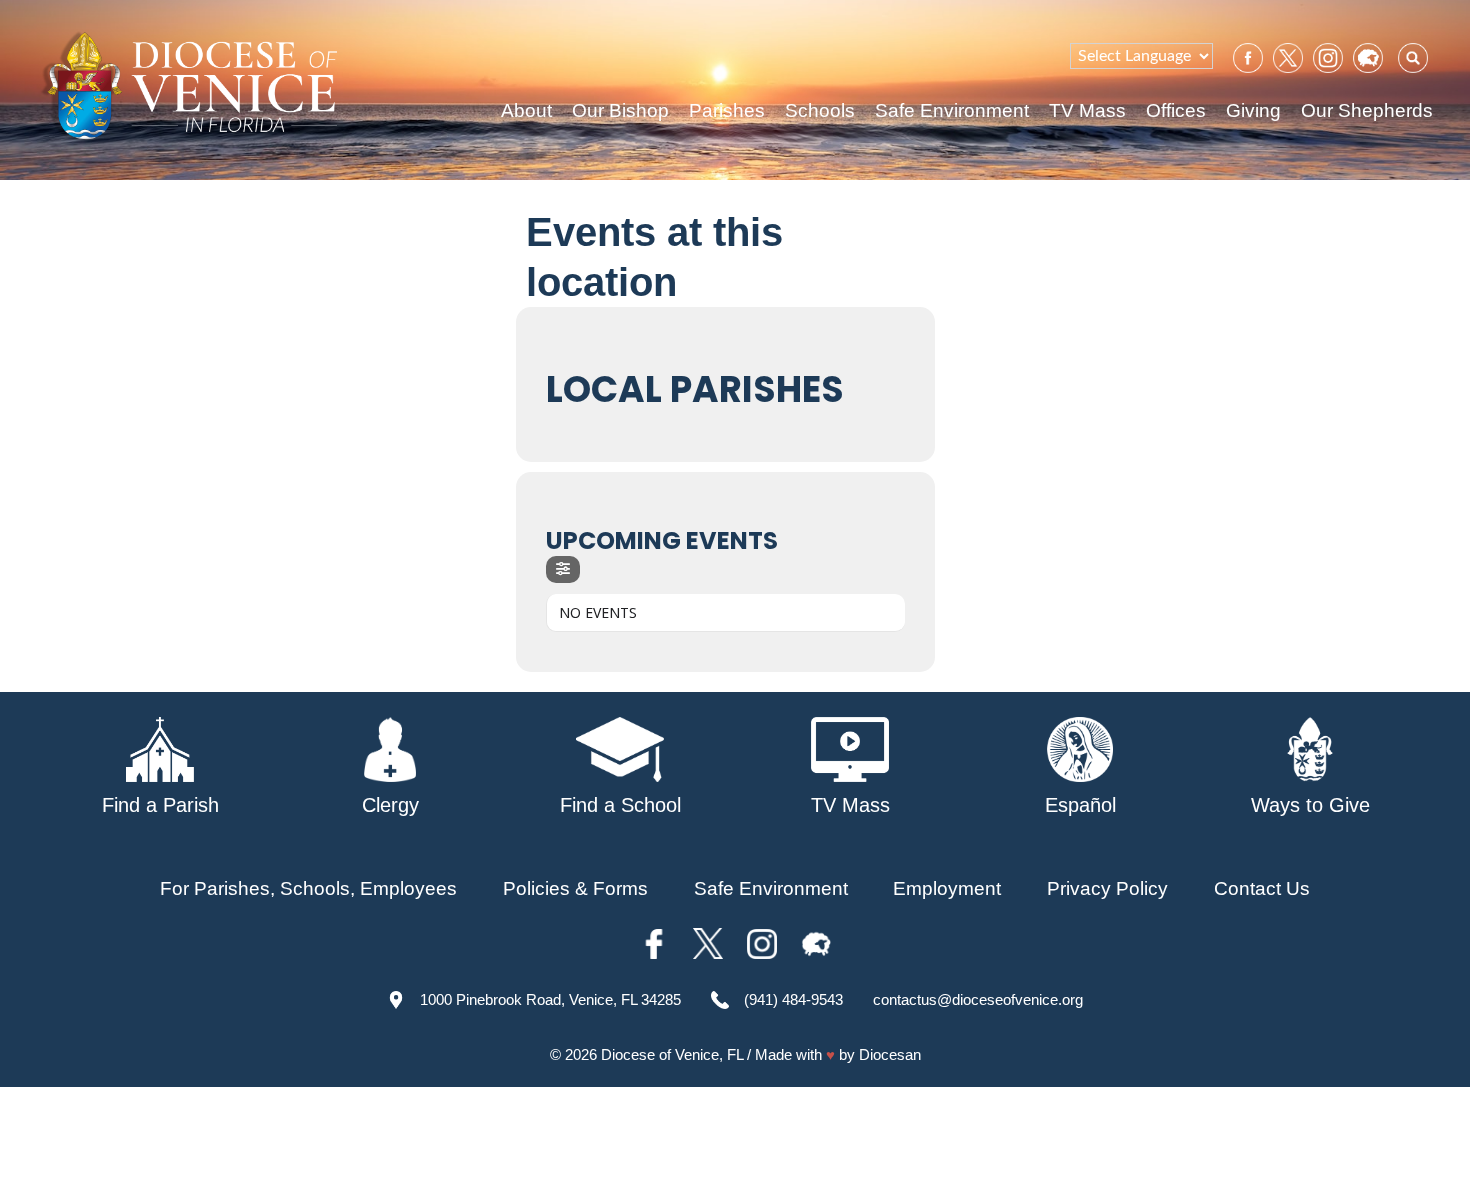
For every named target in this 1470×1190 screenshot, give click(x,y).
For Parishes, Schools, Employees (308, 888)
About (526, 110)
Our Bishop (620, 110)
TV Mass (1087, 110)
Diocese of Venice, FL (672, 1054)
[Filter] (563, 569)
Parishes (727, 110)
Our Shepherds (1367, 110)
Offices (1176, 110)
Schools (820, 110)
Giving (1253, 110)
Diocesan (890, 1054)
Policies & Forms (575, 888)
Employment (947, 888)
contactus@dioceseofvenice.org (978, 999)
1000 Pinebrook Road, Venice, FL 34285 (550, 999)
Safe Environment (952, 110)
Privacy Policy (1107, 888)
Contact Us (1262, 888)
